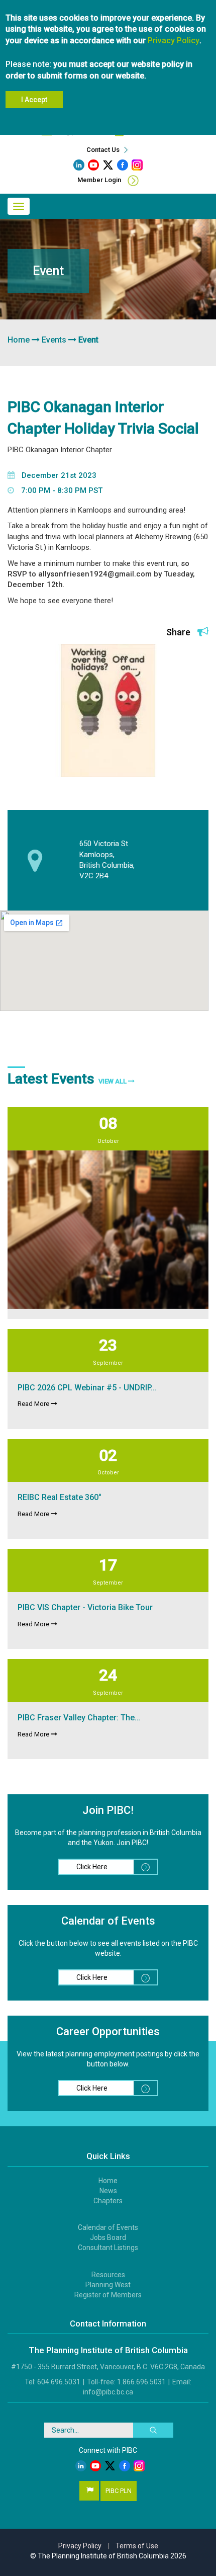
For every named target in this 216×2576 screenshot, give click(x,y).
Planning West (108, 2285)
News (108, 2191)
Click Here (92, 1867)
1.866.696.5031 (141, 2382)
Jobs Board (108, 2237)
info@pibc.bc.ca (108, 2392)
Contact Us (104, 150)
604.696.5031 (59, 2382)
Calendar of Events (108, 2227)
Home (19, 340)
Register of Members (108, 2295)
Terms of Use (137, 2546)
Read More (34, 1404)
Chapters (108, 2201)
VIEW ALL (113, 1081)
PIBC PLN (119, 2491)
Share (179, 632)
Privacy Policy (174, 40)
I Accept (34, 100)
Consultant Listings (108, 2248)
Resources (108, 2275)
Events (54, 340)
